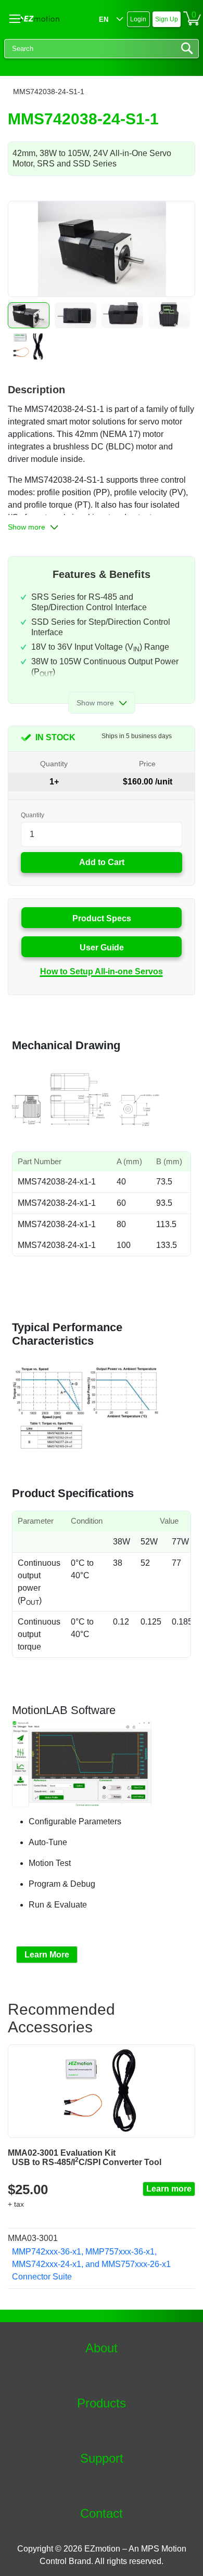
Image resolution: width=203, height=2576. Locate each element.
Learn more (169, 2189)
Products (102, 2403)
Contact (102, 2514)
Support (102, 2458)
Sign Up (167, 19)
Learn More (47, 1955)
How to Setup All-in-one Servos (102, 971)
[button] (29, 315)
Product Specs (102, 918)
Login (138, 19)
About (102, 2348)
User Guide (102, 948)
